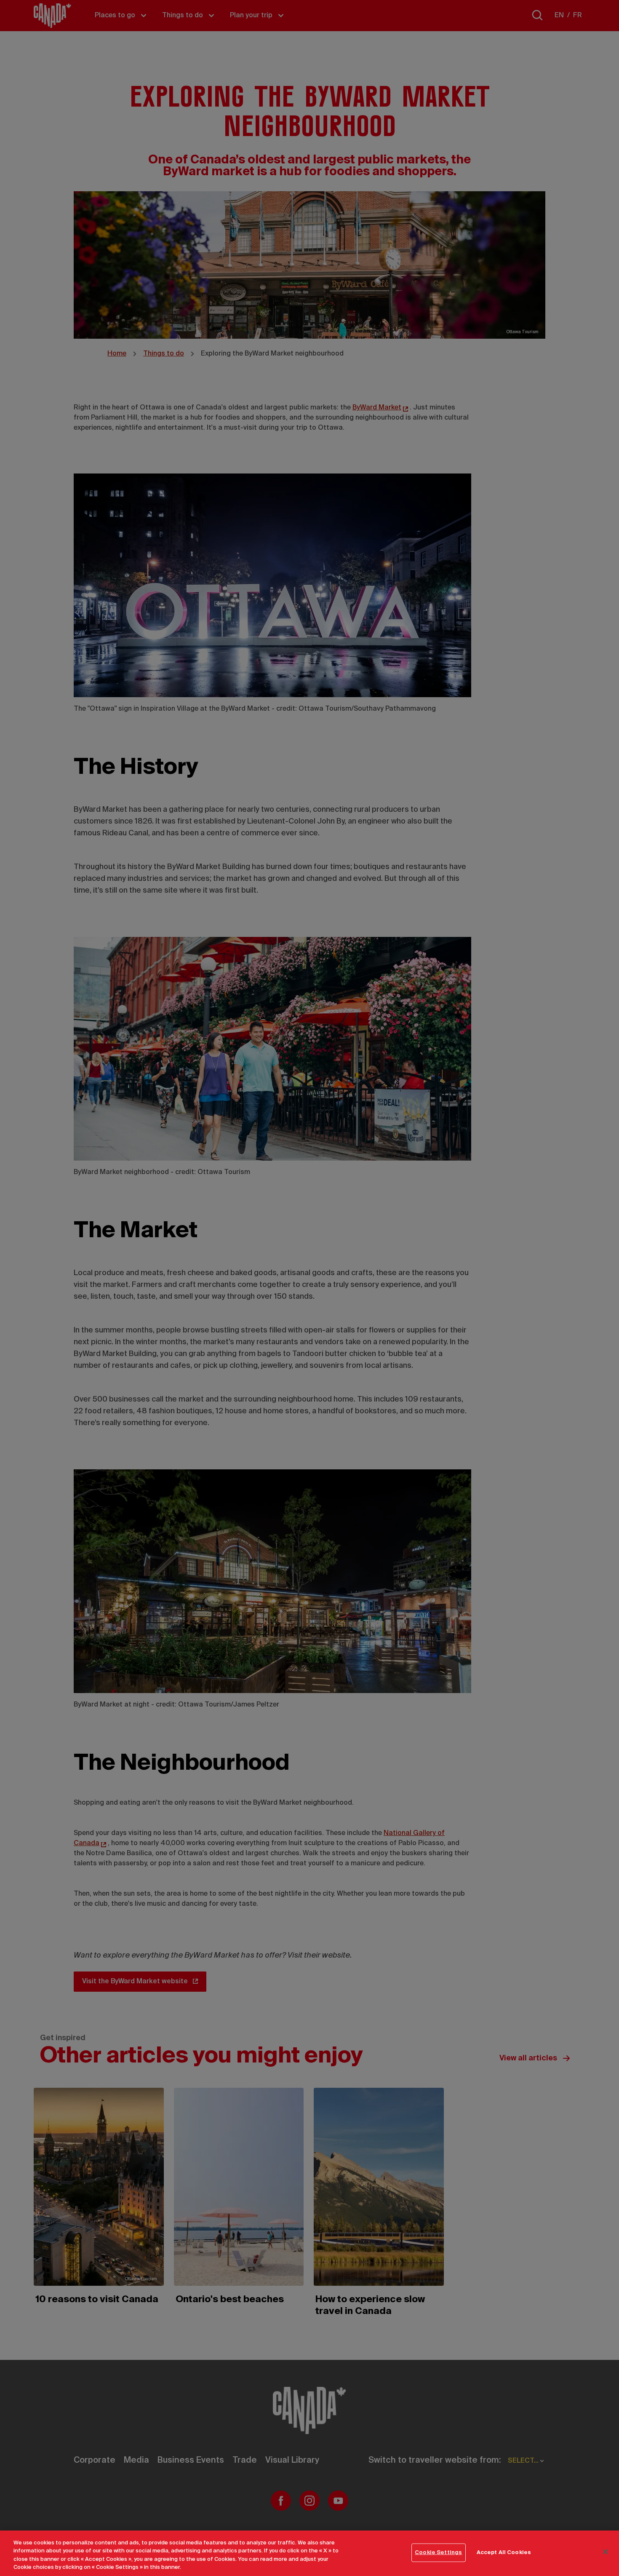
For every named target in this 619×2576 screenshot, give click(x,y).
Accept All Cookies (504, 2553)
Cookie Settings (438, 2553)
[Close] (606, 2552)
